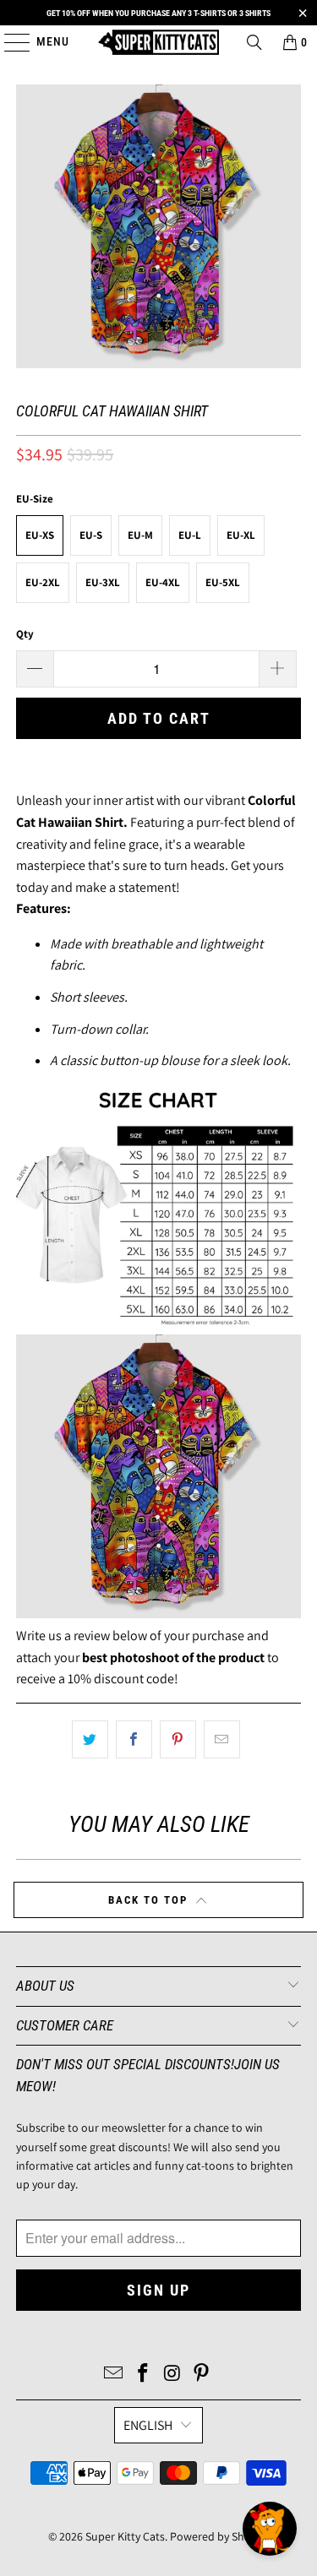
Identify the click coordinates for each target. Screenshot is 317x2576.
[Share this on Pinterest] (178, 1740)
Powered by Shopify (219, 2536)
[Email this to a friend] (222, 1740)
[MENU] (9, 42)
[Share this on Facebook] (134, 1740)
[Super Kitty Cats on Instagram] (172, 2375)
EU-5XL (223, 582)
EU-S (91, 535)
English (148, 2425)
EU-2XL (43, 582)
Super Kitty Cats (125, 2536)
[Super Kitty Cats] (159, 42)
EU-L (190, 535)
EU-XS (40, 535)
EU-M (140, 535)
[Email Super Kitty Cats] (114, 2375)
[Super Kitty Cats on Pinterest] (202, 2375)
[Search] (254, 42)
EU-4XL (163, 582)
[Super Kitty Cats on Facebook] (143, 2375)
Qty (25, 634)
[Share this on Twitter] (90, 1740)
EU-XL (241, 535)
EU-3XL (103, 582)
